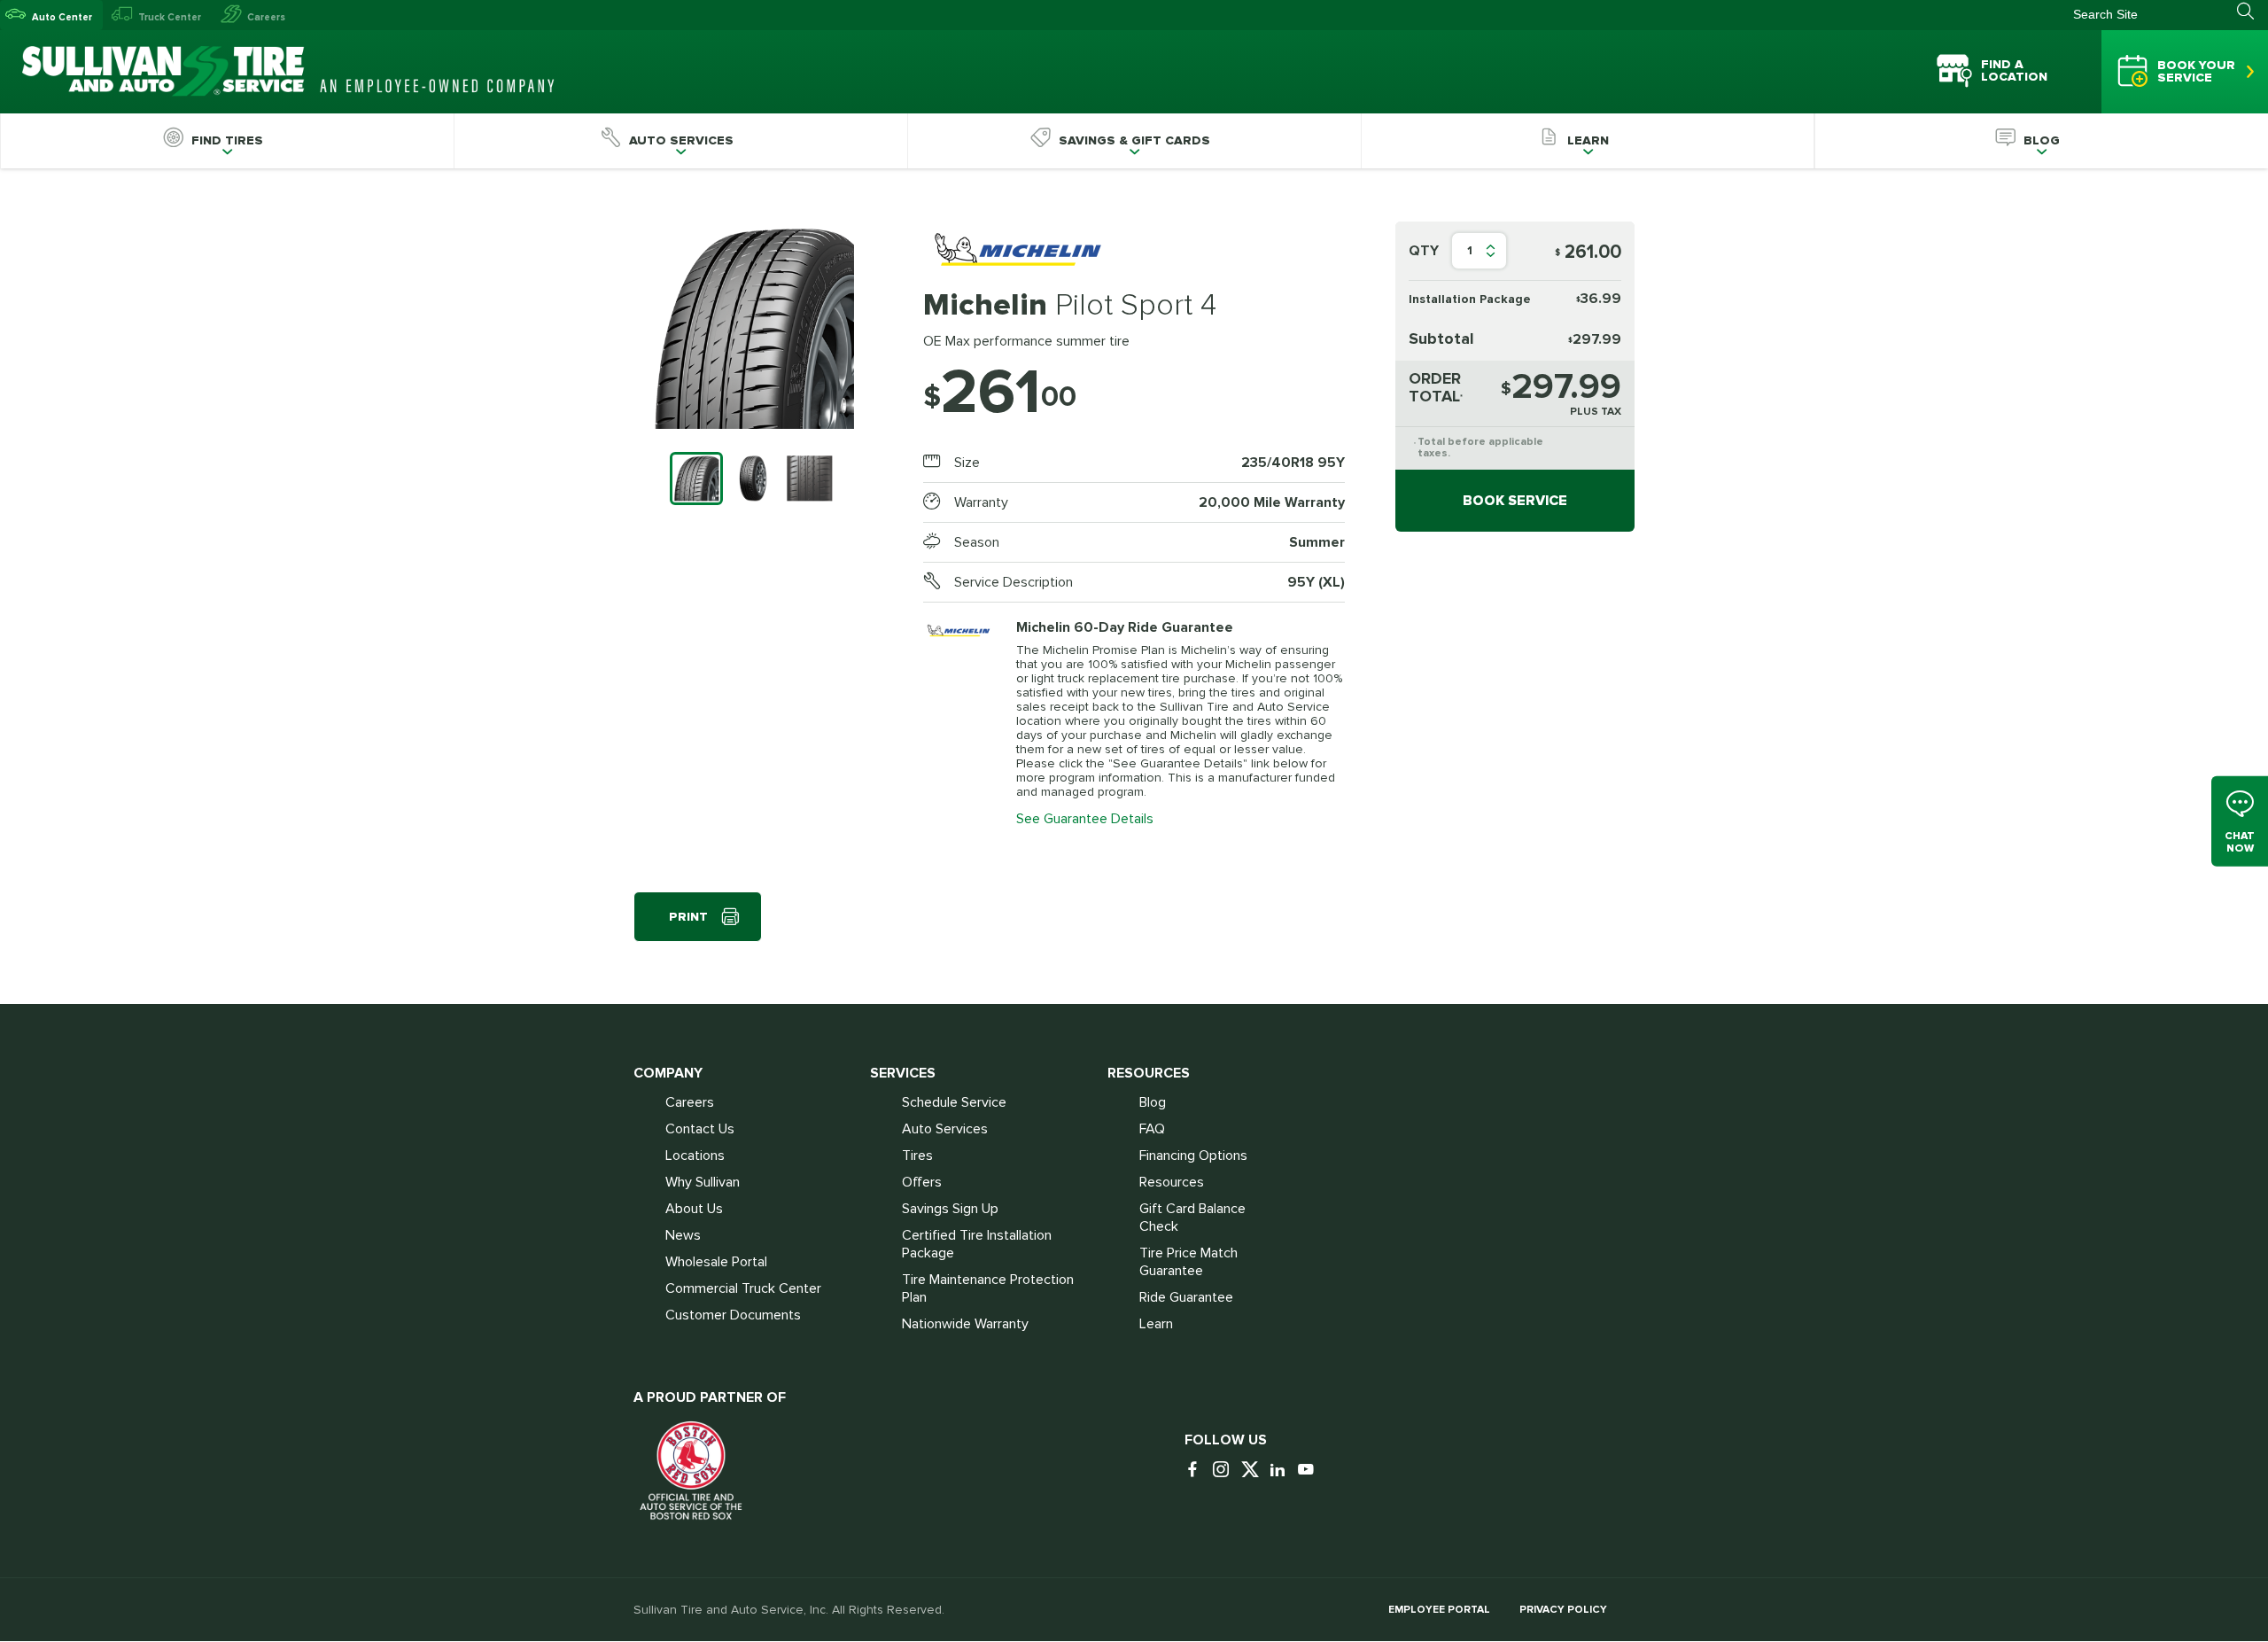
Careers (266, 17)
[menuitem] (227, 141)
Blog (1153, 1102)
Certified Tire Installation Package (977, 1244)
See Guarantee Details (1085, 819)
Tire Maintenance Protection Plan (988, 1288)
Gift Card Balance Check (1192, 1218)
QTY (1424, 251)
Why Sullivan (703, 1182)
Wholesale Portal (716, 1262)
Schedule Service (954, 1102)
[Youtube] (1310, 1471)
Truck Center (170, 17)
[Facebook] (1197, 1471)
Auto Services (945, 1129)
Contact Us (700, 1129)
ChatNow (2240, 842)
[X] (1254, 1471)
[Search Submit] (2252, 12)
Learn (1156, 1324)
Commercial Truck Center (743, 1288)
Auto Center (62, 17)
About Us (694, 1209)
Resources (1172, 1182)
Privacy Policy (1563, 1610)
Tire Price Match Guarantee (1188, 1262)
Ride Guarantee (1186, 1297)
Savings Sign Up (950, 1209)
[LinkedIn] (1282, 1471)
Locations (695, 1156)
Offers (922, 1182)
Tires (917, 1156)
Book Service (1515, 501)
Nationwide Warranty (965, 1324)
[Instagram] (1225, 1471)
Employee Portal (1439, 1610)
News (683, 1235)
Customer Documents (733, 1315)
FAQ (1152, 1129)
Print (688, 917)
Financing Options (1193, 1156)
